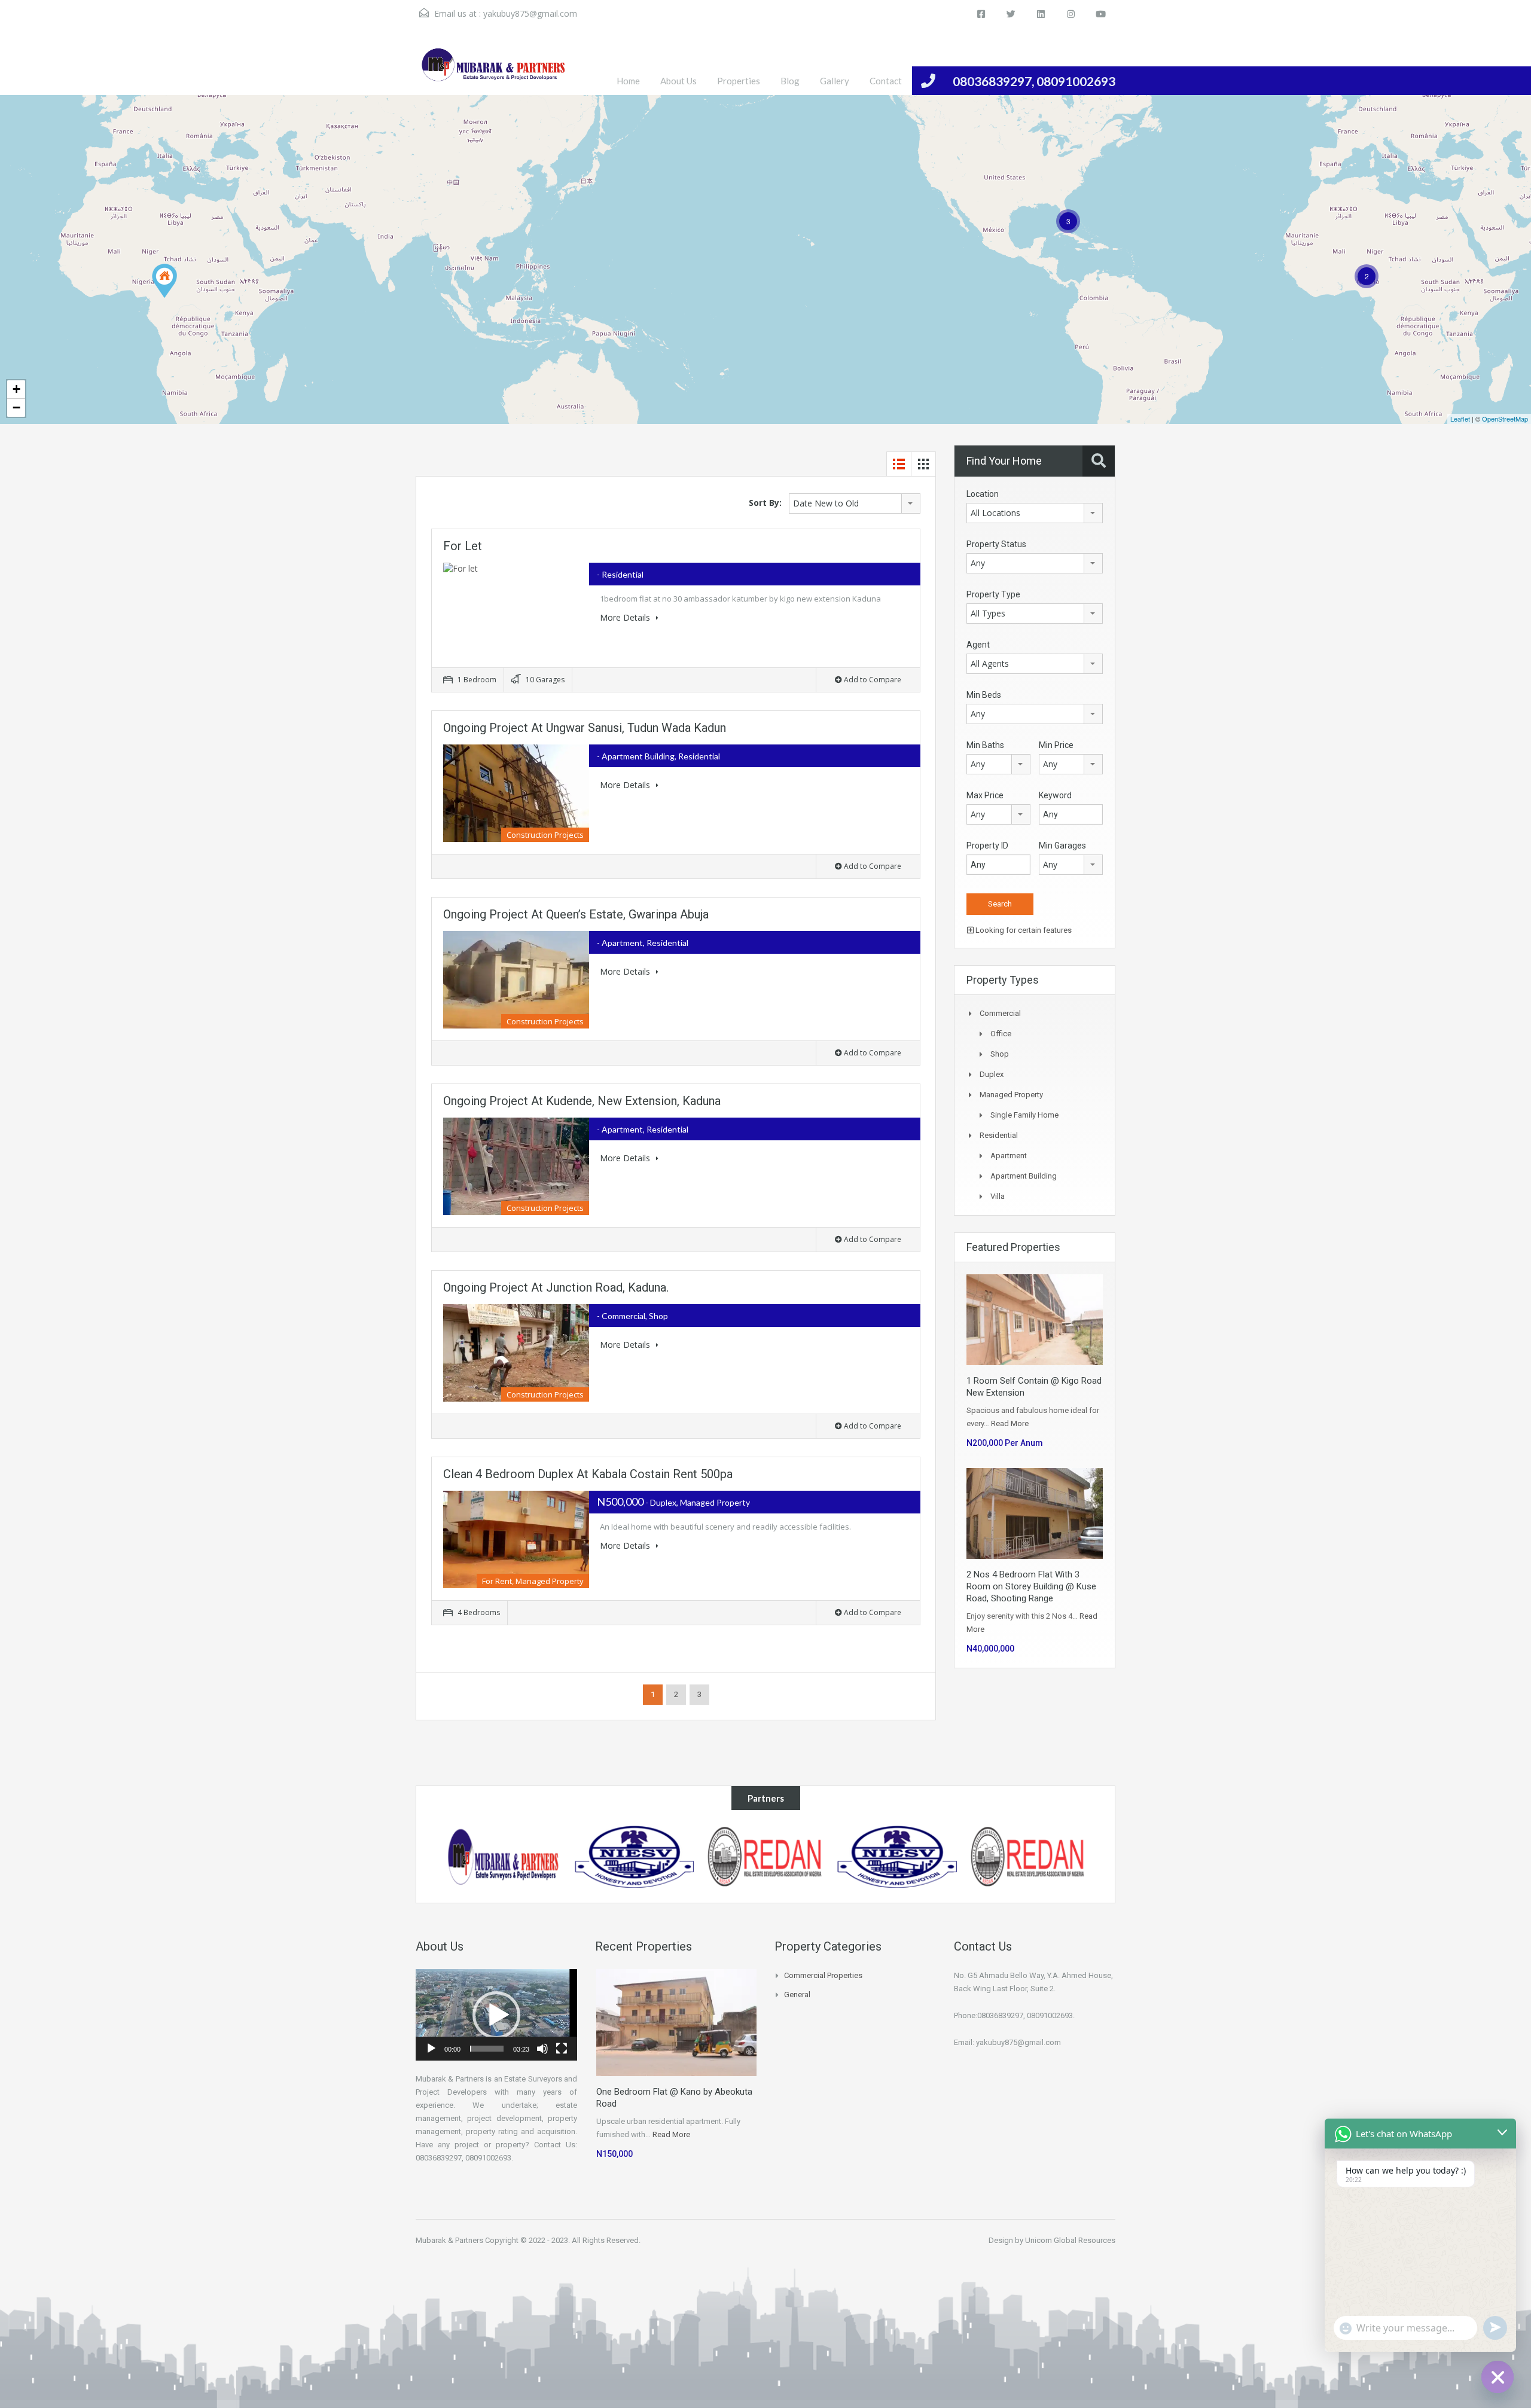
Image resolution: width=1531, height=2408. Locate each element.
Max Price (985, 795)
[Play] (431, 2049)
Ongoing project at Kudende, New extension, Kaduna (582, 1101)
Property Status (996, 544)
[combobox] (855, 503)
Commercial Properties (823, 1975)
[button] (496, 2015)
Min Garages (1062, 846)
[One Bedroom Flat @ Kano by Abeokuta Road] (164, 281)
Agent (978, 645)
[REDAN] (635, 1856)
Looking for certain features (1023, 930)
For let (463, 546)
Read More (1010, 1423)
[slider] (487, 2049)
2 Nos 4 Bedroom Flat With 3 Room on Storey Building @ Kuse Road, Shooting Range (1031, 1586)
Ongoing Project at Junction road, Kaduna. (556, 1287)
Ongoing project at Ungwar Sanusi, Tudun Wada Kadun (585, 728)
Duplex (992, 1074)
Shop (1000, 1054)
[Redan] (898, 1856)
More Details (626, 617)
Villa (998, 1196)
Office (1001, 1034)
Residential (999, 1135)
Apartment (1009, 1156)
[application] (496, 2015)
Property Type (993, 594)
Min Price (1056, 745)
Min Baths (985, 745)
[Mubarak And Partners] (493, 71)
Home (628, 81)
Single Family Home (1024, 1115)
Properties (739, 81)
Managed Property (1011, 1095)
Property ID (987, 846)
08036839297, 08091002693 (1034, 81)
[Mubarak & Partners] (1029, 1856)
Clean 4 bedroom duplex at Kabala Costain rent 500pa (588, 1474)
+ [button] (16, 389)
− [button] (16, 408)
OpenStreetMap (1505, 419)
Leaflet (1460, 419)
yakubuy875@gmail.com (530, 13)
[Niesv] (504, 1856)
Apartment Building (1024, 1176)
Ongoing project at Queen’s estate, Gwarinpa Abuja (576, 914)
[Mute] (542, 2049)
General (797, 1995)
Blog (790, 81)
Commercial (1000, 1013)
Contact (886, 81)
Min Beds (984, 695)
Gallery (835, 81)
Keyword (1055, 795)
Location (983, 494)
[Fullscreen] (562, 2049)
